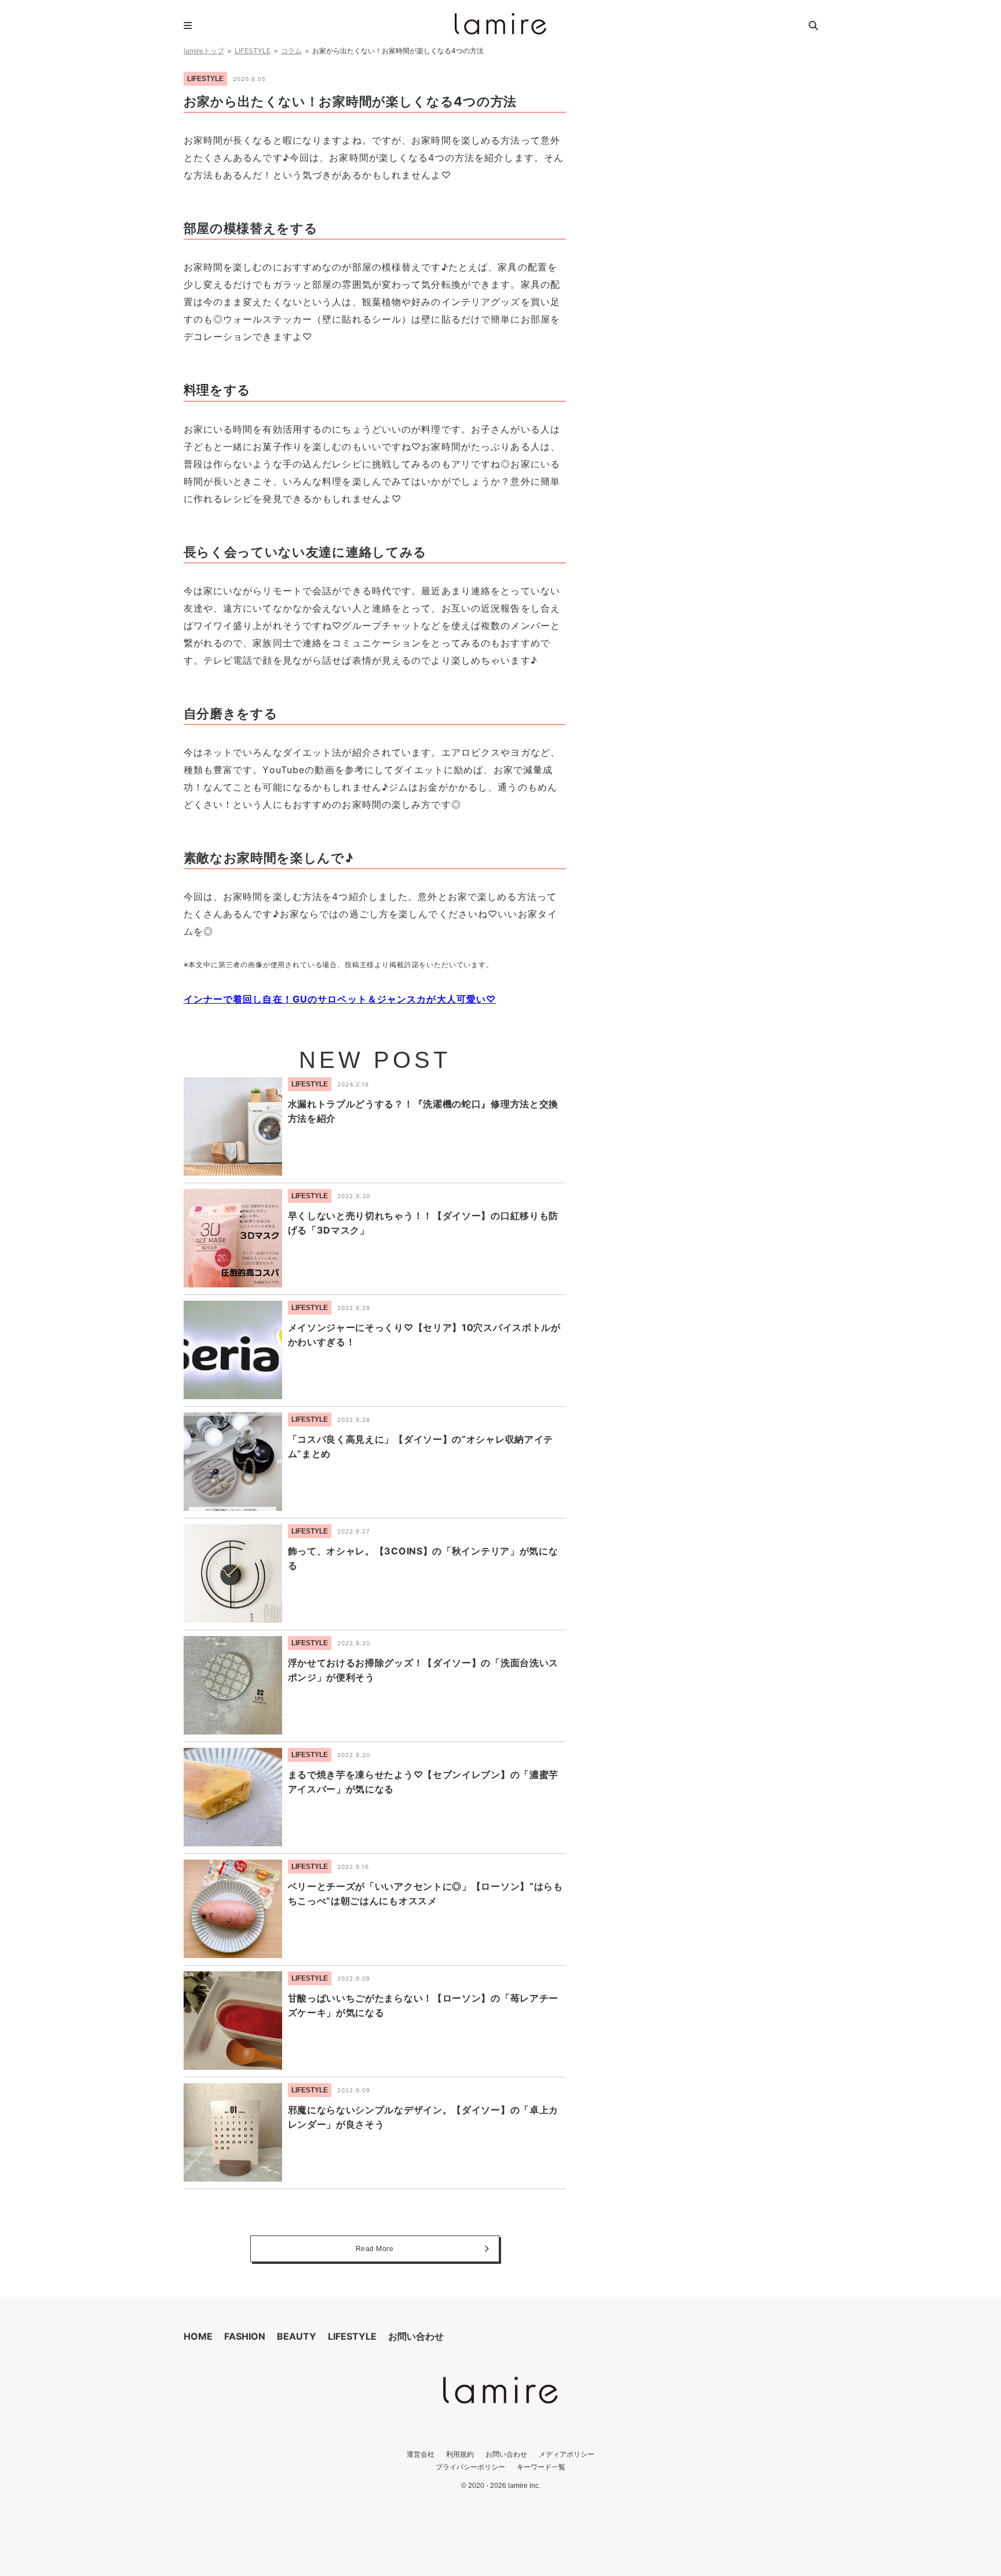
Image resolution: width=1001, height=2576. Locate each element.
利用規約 (460, 2454)
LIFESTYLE (253, 51)
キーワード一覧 (541, 2467)
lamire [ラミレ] (500, 24)
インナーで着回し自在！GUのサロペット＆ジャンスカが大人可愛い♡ (340, 999)
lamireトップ (204, 51)
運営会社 (421, 2454)
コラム (291, 51)
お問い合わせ (416, 2336)
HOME (198, 2336)
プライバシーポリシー (470, 2467)
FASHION (245, 2336)
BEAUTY (297, 2336)
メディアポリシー (567, 2454)
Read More (375, 2249)
